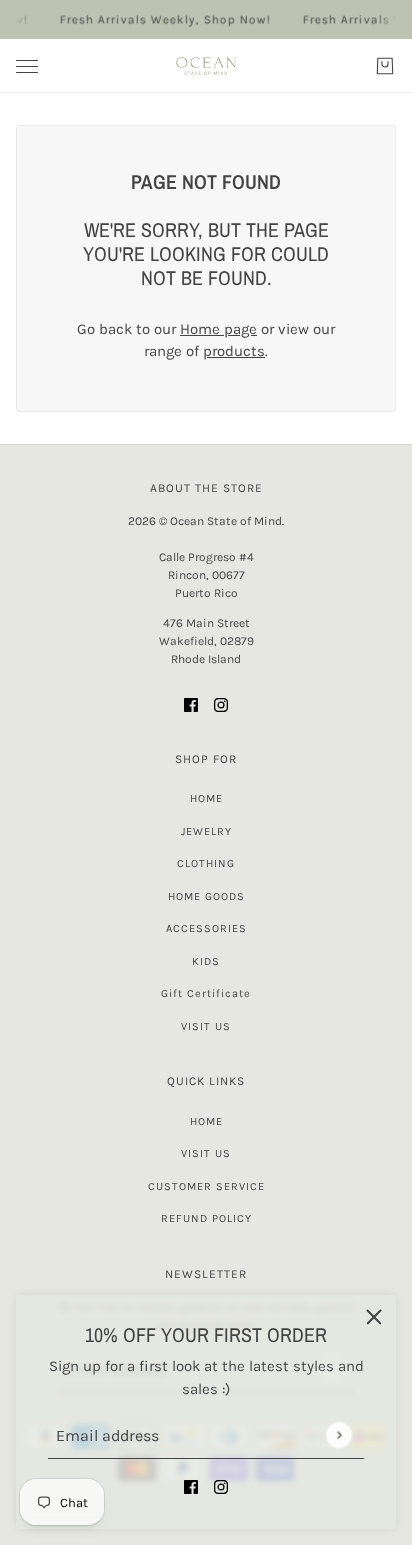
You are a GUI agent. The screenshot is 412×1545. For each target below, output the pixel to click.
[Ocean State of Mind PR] (206, 66)
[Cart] (385, 66)
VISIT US (206, 1026)
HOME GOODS (206, 896)
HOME (206, 798)
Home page (218, 329)
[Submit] (338, 1434)
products (234, 351)
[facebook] (191, 1486)
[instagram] (221, 1486)
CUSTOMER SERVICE (206, 1186)
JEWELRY (206, 831)
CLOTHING (206, 863)
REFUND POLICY (206, 1218)
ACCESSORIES (206, 928)
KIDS (206, 961)
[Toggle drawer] (27, 66)
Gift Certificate (206, 993)
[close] (374, 1317)
